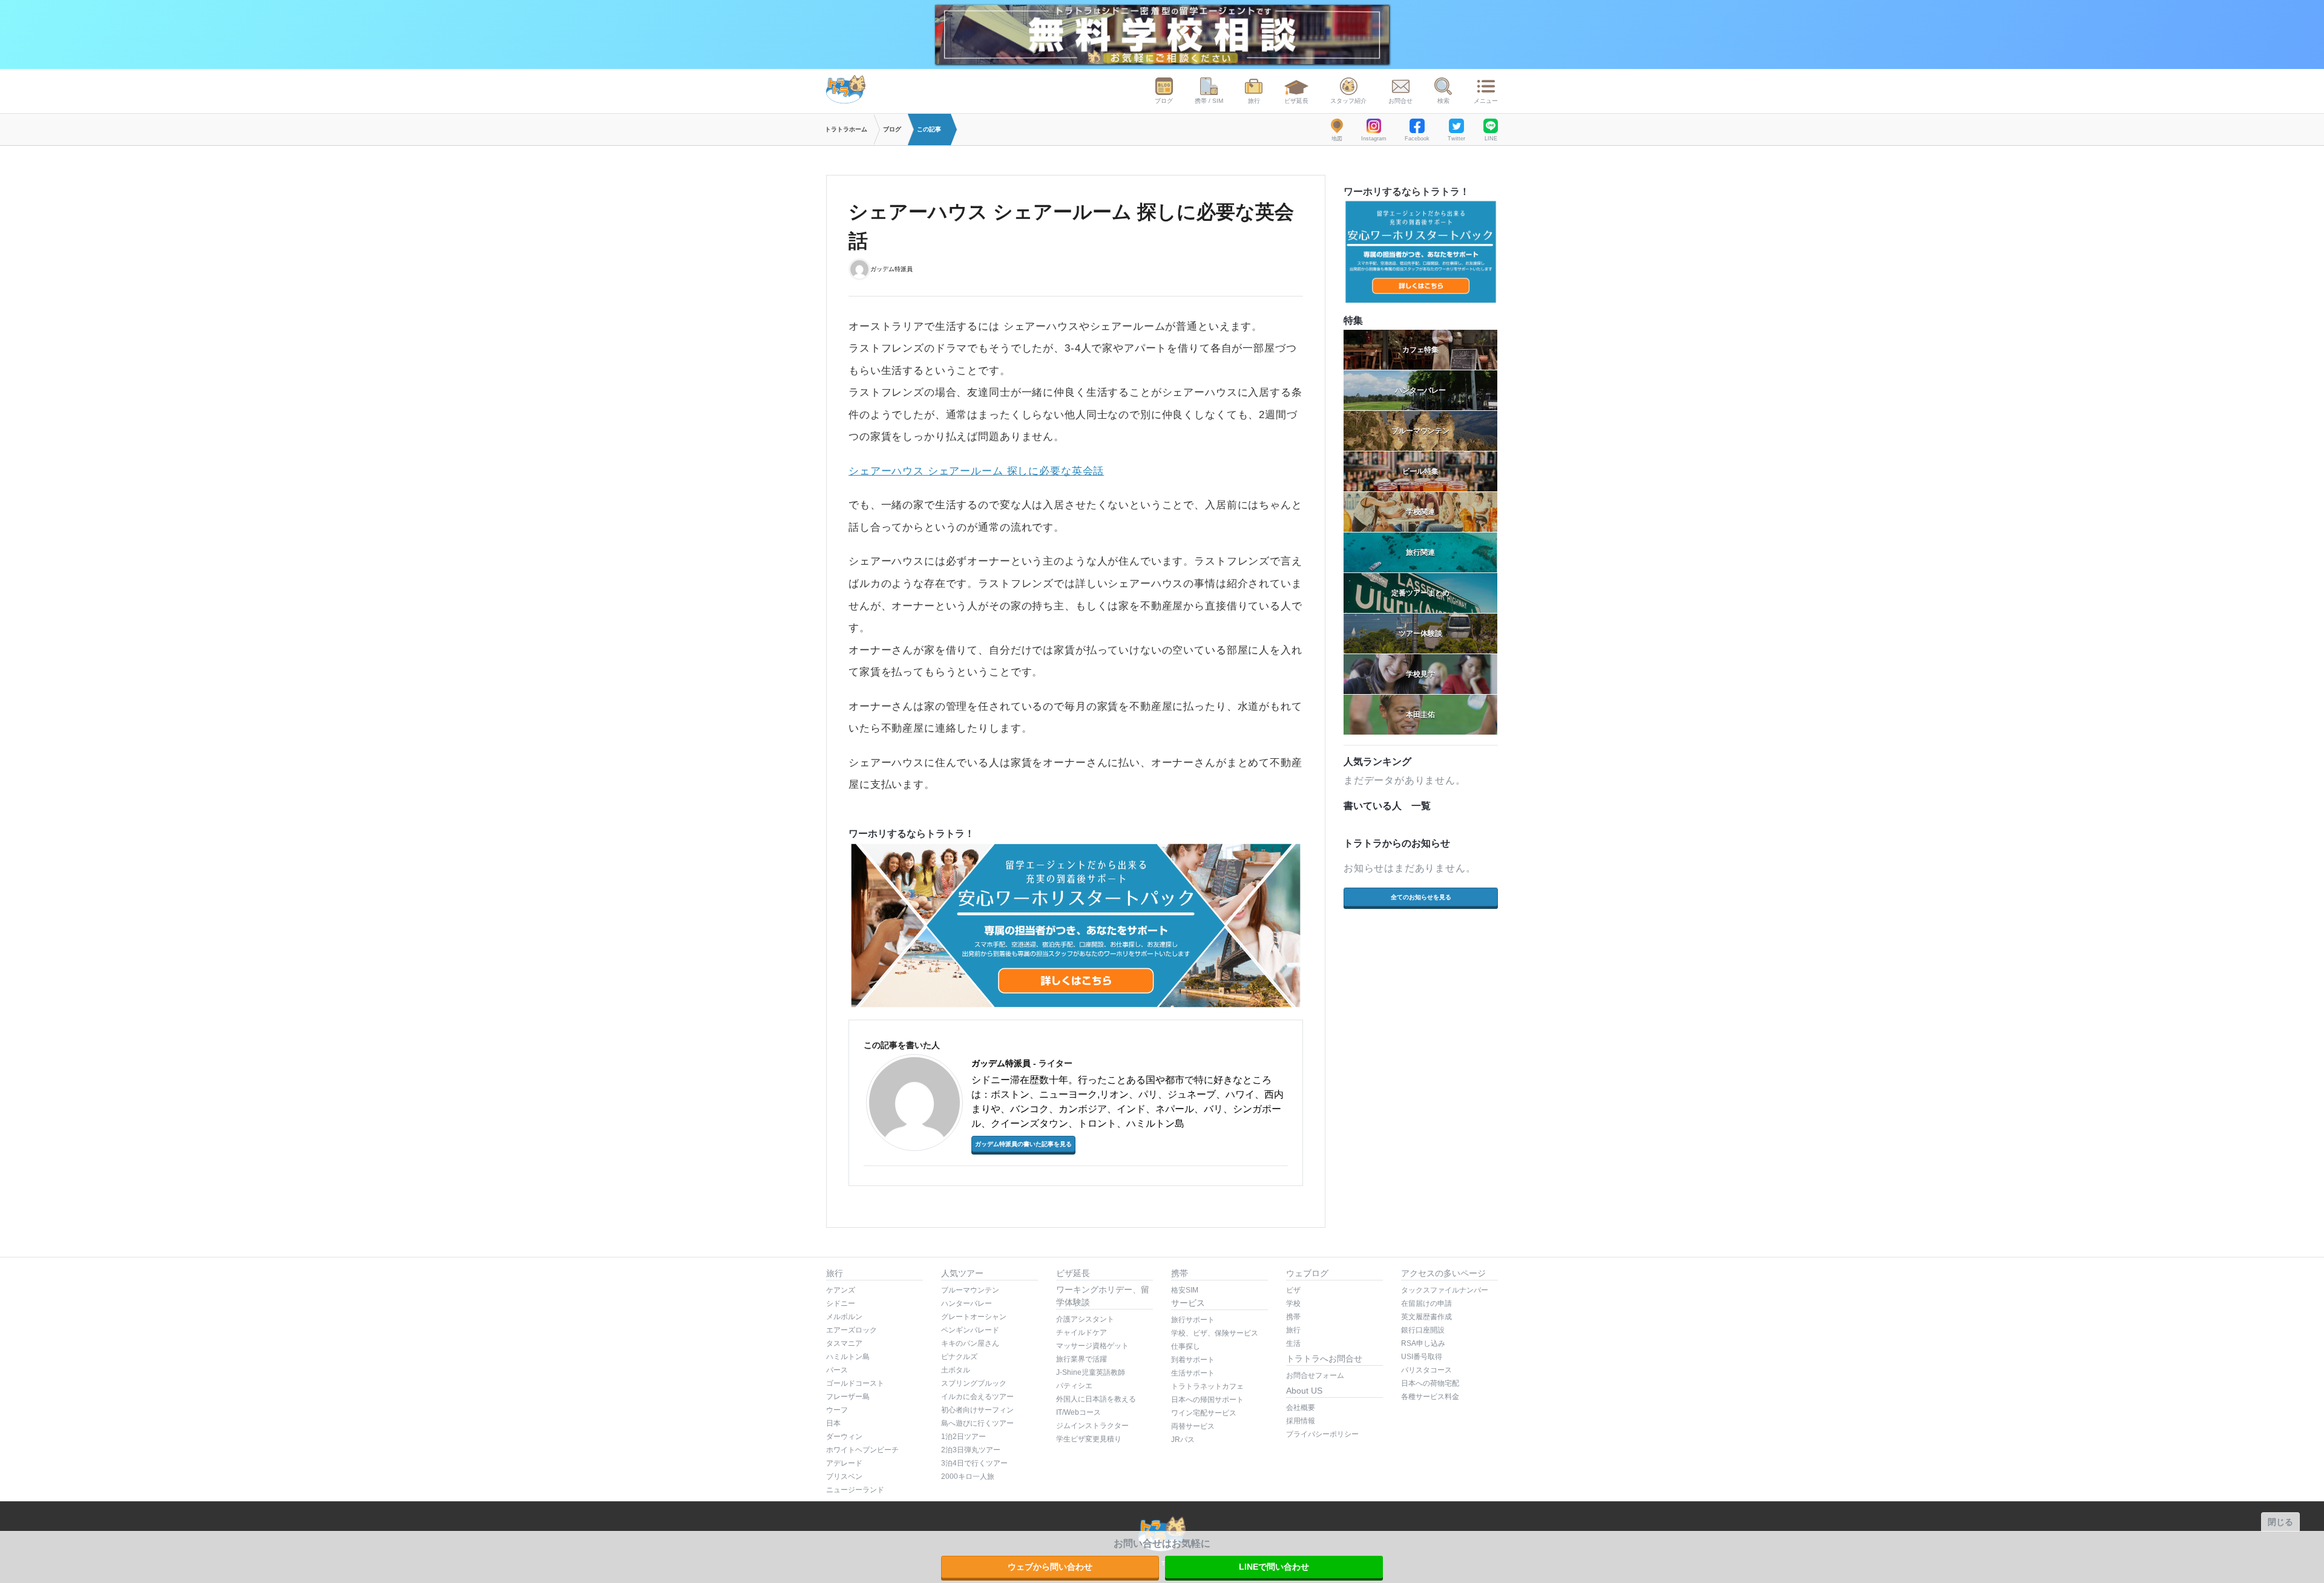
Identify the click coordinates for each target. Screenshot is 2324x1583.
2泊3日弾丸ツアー (971, 1450)
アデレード (844, 1463)
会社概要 (1301, 1408)
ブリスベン (844, 1476)
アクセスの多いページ (1443, 1273)
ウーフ (837, 1410)
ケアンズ (841, 1290)
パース (837, 1370)
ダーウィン (844, 1437)
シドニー (841, 1303)
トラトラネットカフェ (1207, 1386)
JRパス (1183, 1440)
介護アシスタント (1085, 1319)
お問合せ (1400, 101)
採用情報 (1301, 1421)
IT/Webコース (1078, 1412)
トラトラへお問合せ (1324, 1358)
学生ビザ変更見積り (1089, 1439)
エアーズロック (852, 1330)
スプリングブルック (974, 1383)
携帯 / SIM (1209, 101)
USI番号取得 (1422, 1357)
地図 (1337, 139)
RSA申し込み (1423, 1343)
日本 (833, 1423)
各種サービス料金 (1430, 1397)
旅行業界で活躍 (1082, 1359)
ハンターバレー (967, 1303)
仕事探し (1186, 1346)
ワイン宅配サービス (1204, 1413)
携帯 (1180, 1273)
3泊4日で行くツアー (974, 1463)
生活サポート (1193, 1373)
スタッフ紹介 (1348, 101)
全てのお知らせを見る (1421, 897)
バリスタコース (1426, 1370)
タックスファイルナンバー (1445, 1290)
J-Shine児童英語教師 (1091, 1372)
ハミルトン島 (848, 1357)
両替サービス (1193, 1426)
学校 (1293, 1303)
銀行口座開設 (1423, 1330)
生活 (1293, 1343)
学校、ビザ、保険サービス (1215, 1333)
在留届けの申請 (1426, 1303)
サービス (1188, 1303)
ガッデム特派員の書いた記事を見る (1023, 1144)
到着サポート (1193, 1360)
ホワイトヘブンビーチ (862, 1450)
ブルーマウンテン (970, 1290)
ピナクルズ (959, 1357)
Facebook (1417, 139)
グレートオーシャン (974, 1317)
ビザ (1293, 1290)
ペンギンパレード (970, 1330)
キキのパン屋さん (970, 1343)
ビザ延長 (1296, 101)
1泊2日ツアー (963, 1437)
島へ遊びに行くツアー (977, 1423)
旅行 (1254, 101)
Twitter (1456, 139)
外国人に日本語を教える (1096, 1399)
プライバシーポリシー (1322, 1434)
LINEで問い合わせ (1274, 1567)
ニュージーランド (855, 1490)
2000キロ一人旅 (968, 1476)
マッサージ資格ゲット (1092, 1346)
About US (1304, 1391)
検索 (1443, 101)
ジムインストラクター (1092, 1426)
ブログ (1164, 101)
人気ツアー (962, 1273)
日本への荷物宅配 (1430, 1383)
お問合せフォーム (1315, 1375)
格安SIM (1185, 1290)
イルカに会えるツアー (977, 1397)
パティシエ (1074, 1386)
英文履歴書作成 (1426, 1317)
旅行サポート (1193, 1320)
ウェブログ (1307, 1273)
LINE (1491, 139)
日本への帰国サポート (1207, 1400)
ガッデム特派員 (891, 268)
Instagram (1374, 139)
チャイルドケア (1082, 1332)
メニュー (1486, 101)
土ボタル (956, 1370)
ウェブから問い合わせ (1050, 1567)
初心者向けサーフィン (977, 1410)
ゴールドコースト (855, 1383)
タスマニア (844, 1343)
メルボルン (844, 1317)
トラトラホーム (846, 129)
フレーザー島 (848, 1397)
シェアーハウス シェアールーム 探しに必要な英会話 (976, 471)
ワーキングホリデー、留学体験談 (1103, 1296)
